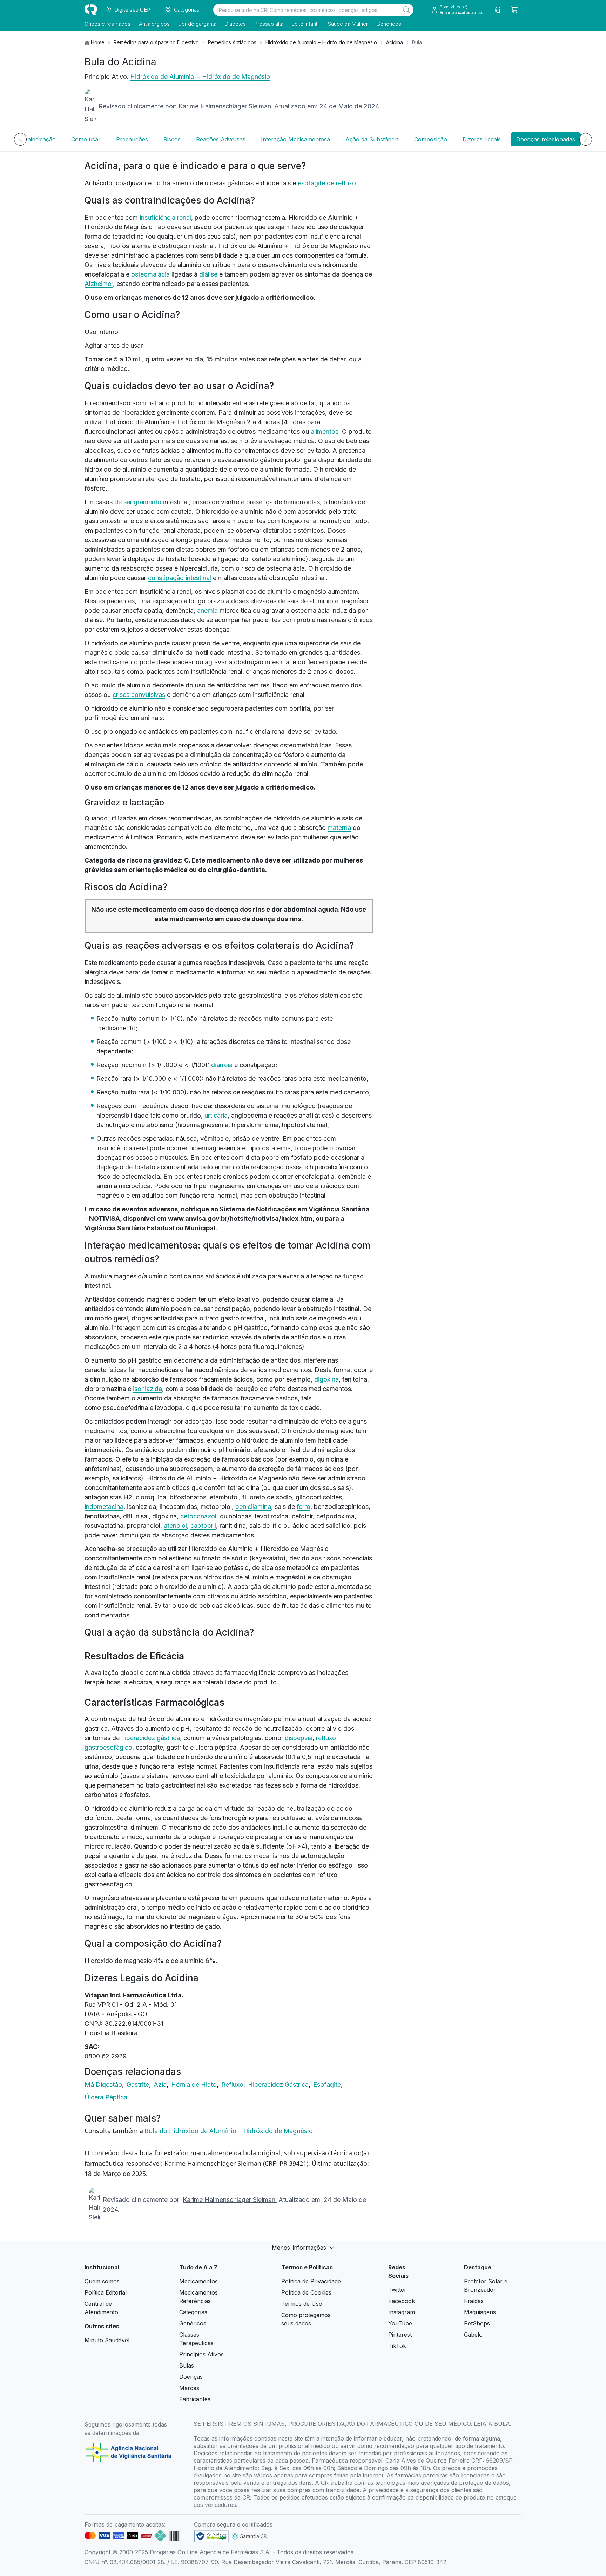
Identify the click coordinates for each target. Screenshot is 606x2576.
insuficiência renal (165, 217)
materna (339, 828)
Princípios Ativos (201, 2354)
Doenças (191, 2377)
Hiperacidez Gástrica (279, 2085)
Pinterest (400, 2335)
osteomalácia (150, 274)
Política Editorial (106, 2292)
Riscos (172, 139)
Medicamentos (198, 2281)
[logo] (91, 10)
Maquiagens (480, 2312)
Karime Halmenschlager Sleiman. (226, 106)
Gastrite (139, 2085)
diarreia (222, 1065)
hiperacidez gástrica (151, 1738)
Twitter (397, 2290)
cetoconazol (198, 1516)
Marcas (189, 2388)
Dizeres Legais (482, 139)
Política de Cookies (306, 2292)
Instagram (402, 2312)
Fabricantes (195, 2399)
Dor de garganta (197, 24)
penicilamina (253, 1507)
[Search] (406, 10)
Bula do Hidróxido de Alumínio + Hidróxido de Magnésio (229, 2131)
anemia (207, 610)
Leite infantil (306, 24)
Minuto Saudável (107, 2340)
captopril (203, 1526)
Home (98, 42)
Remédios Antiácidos (232, 42)
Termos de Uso (302, 2304)
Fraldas (474, 2301)
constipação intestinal (180, 578)
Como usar (86, 139)
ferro (304, 1507)
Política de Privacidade (311, 2281)
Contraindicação (34, 139)
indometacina (104, 1507)
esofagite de (317, 183)
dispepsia (299, 1738)
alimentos (325, 431)
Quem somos (102, 2281)
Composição (431, 139)
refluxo (346, 183)
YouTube (400, 2323)
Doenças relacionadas (546, 139)
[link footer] (211, 2536)
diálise (208, 274)
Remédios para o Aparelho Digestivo (156, 42)
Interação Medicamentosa (295, 139)
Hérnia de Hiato (195, 2085)
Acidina (395, 42)
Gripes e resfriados (107, 24)
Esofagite (328, 2085)
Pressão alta (269, 24)
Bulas (187, 2365)
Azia (161, 2085)
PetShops (477, 2323)
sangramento (142, 502)
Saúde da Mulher (348, 24)
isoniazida (147, 1389)
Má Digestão (104, 2085)
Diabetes (235, 24)
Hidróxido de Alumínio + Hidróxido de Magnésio (321, 42)
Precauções (132, 139)
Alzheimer (99, 284)
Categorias (193, 2312)
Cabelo (473, 2335)
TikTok (397, 2346)
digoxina (326, 1379)
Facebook (402, 2301)
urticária (216, 1115)
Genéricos (389, 24)
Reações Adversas (221, 139)
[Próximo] (586, 139)
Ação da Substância (372, 139)
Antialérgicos (154, 24)
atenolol (175, 1526)
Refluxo (233, 2085)
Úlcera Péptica (106, 2097)
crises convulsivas (139, 695)
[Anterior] (20, 139)
